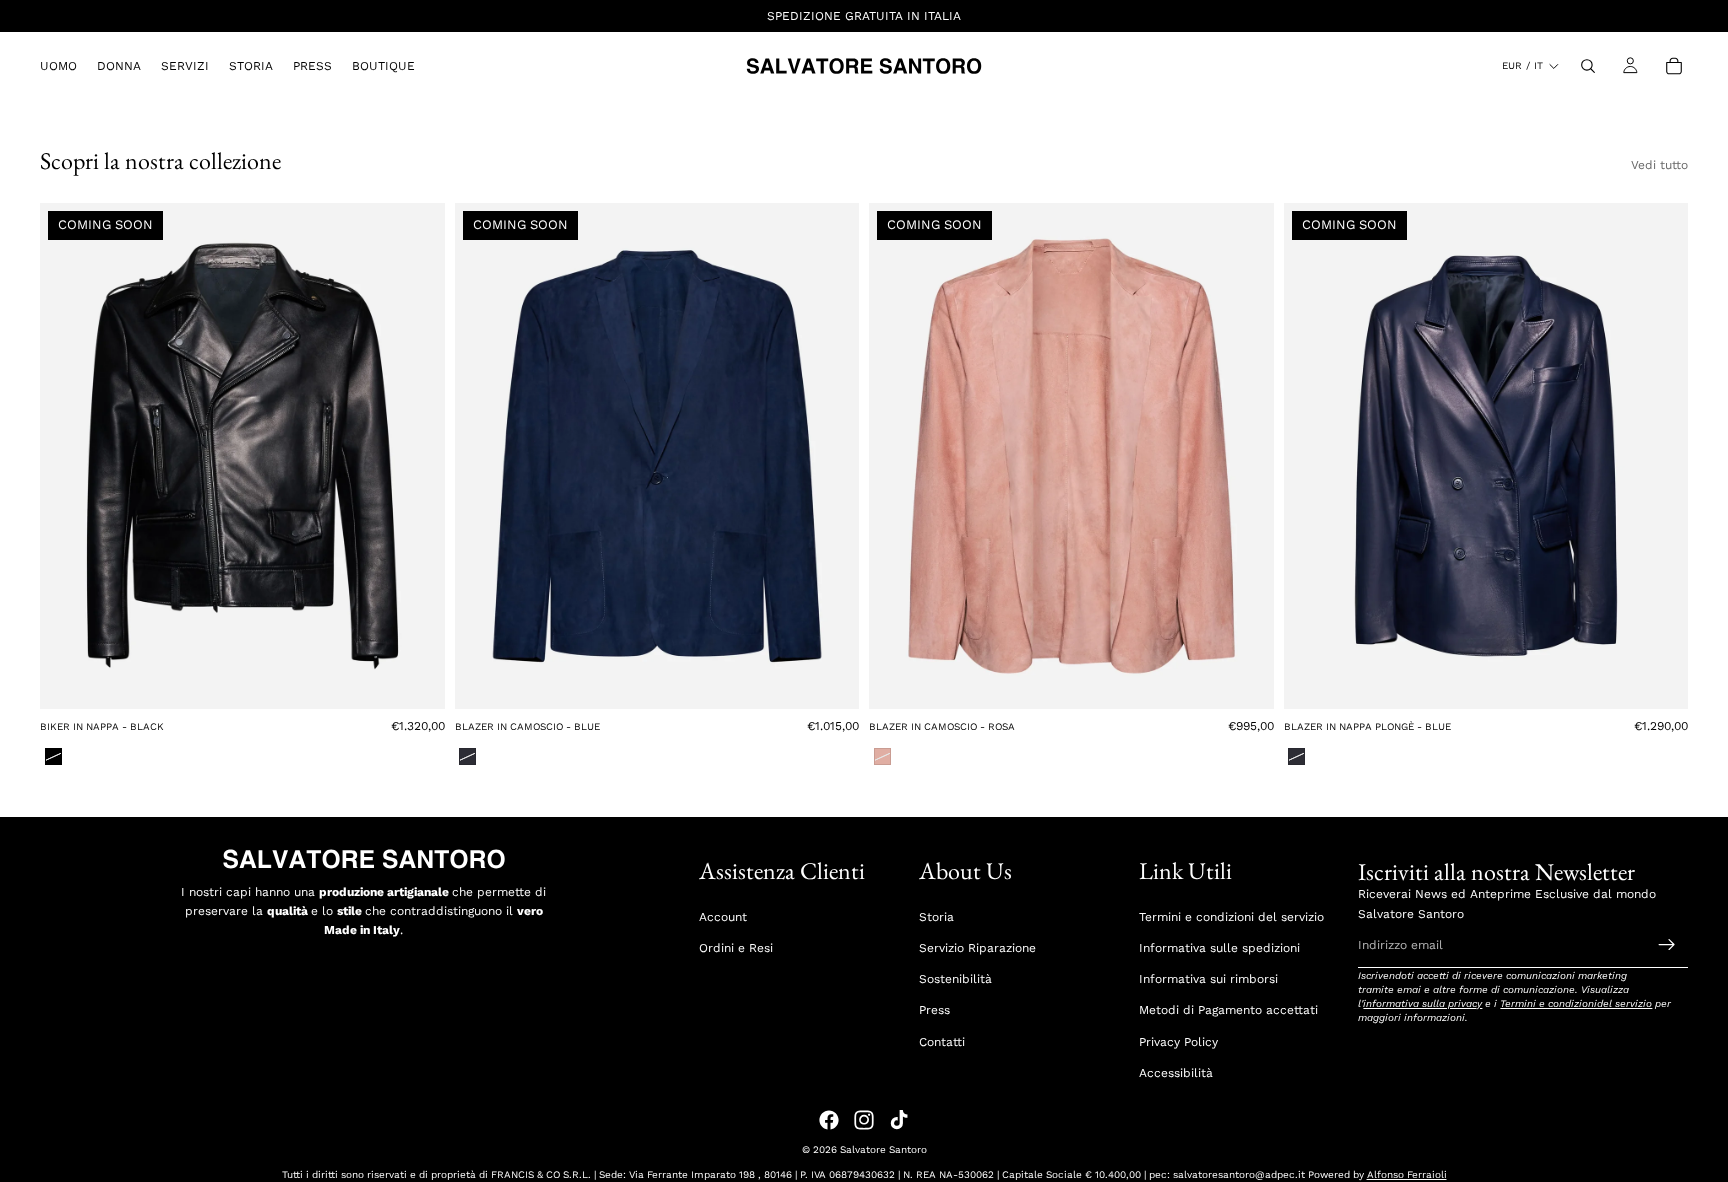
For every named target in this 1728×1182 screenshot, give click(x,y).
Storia (936, 917)
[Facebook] (829, 1120)
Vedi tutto (1659, 165)
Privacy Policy (1178, 1042)
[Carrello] (1674, 66)
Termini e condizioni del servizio (1231, 917)
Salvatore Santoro (883, 1149)
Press (934, 1010)
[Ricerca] (1588, 66)
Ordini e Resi (736, 948)
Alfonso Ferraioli (1407, 1174)
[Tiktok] (899, 1120)
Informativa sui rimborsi (1208, 979)
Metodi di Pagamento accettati (1228, 1010)
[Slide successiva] (415, 456)
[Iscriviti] (1667, 945)
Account (723, 917)
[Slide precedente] (70, 456)
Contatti (942, 1042)
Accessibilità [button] (1176, 1073)
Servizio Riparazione (977, 948)
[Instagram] (864, 1120)
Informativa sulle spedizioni (1219, 948)
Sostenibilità (955, 979)
